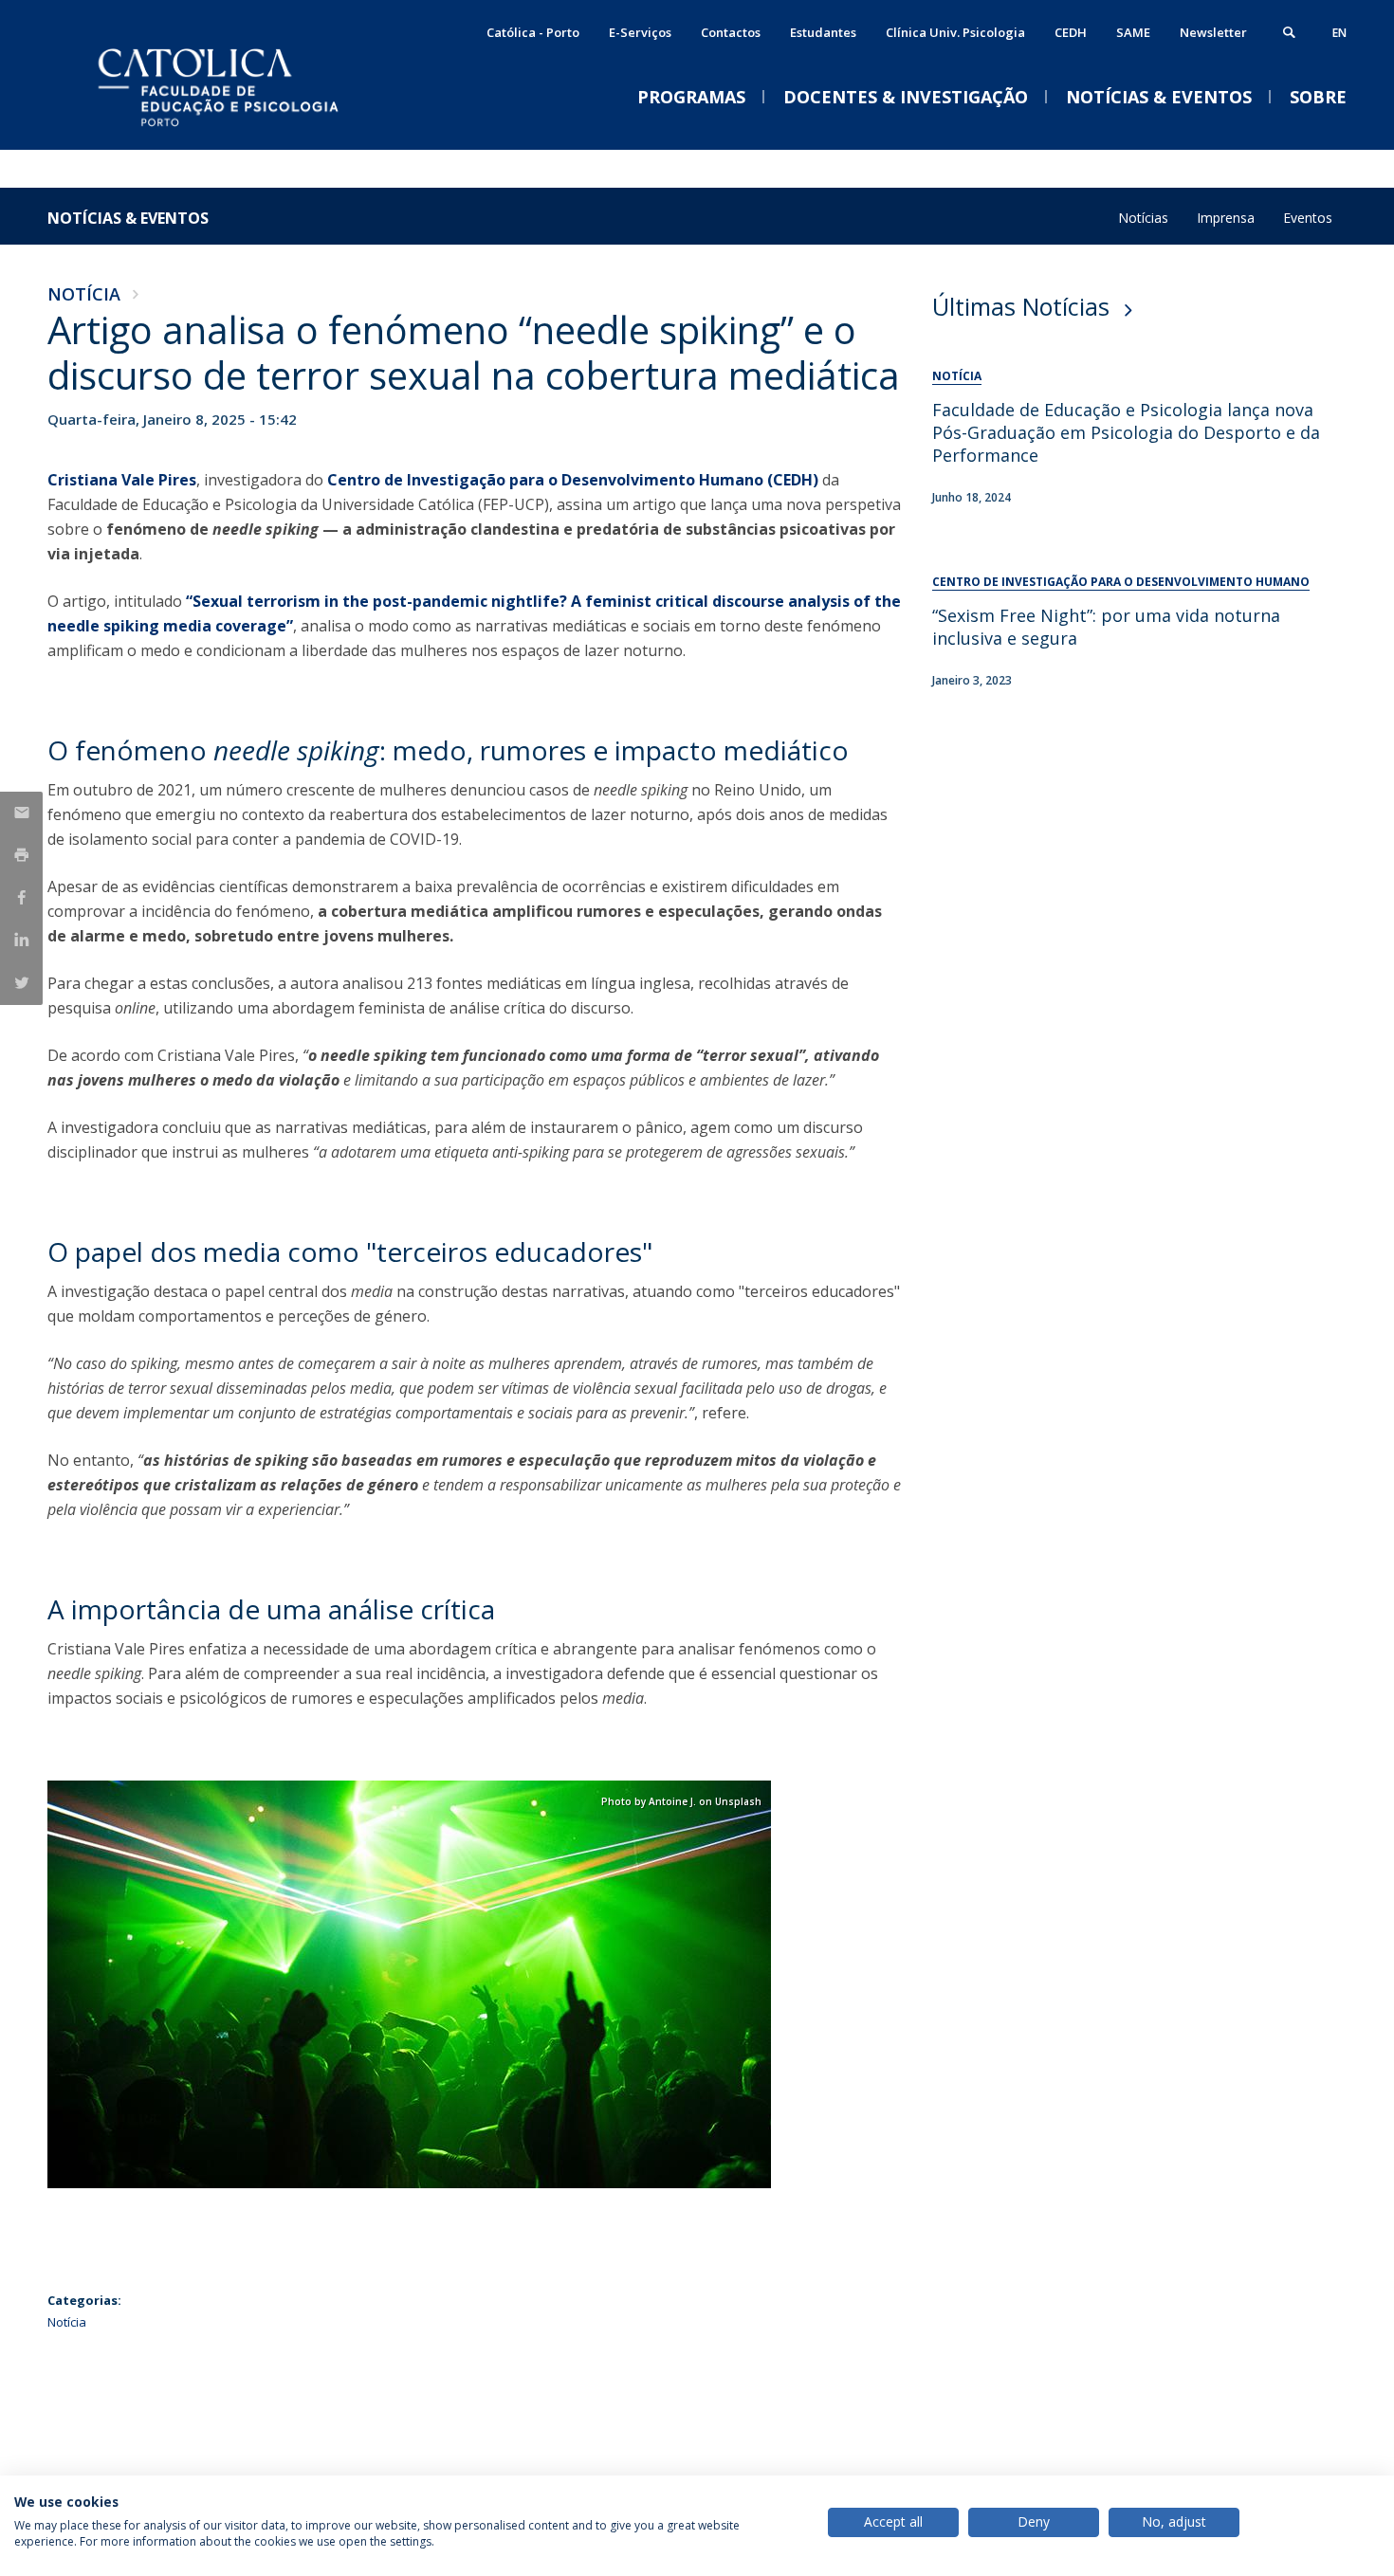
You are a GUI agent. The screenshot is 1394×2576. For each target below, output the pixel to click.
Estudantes (823, 32)
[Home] (237, 130)
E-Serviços (640, 32)
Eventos (1308, 218)
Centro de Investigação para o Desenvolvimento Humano (1121, 582)
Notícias (1143, 218)
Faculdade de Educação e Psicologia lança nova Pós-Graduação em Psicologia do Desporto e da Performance (1126, 432)
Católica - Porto (533, 32)
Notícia (84, 294)
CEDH (1071, 32)
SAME (1133, 32)
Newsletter (1213, 32)
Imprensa (1226, 218)
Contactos (731, 32)
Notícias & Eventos (128, 218)
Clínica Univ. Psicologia (955, 32)
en (1339, 33)
